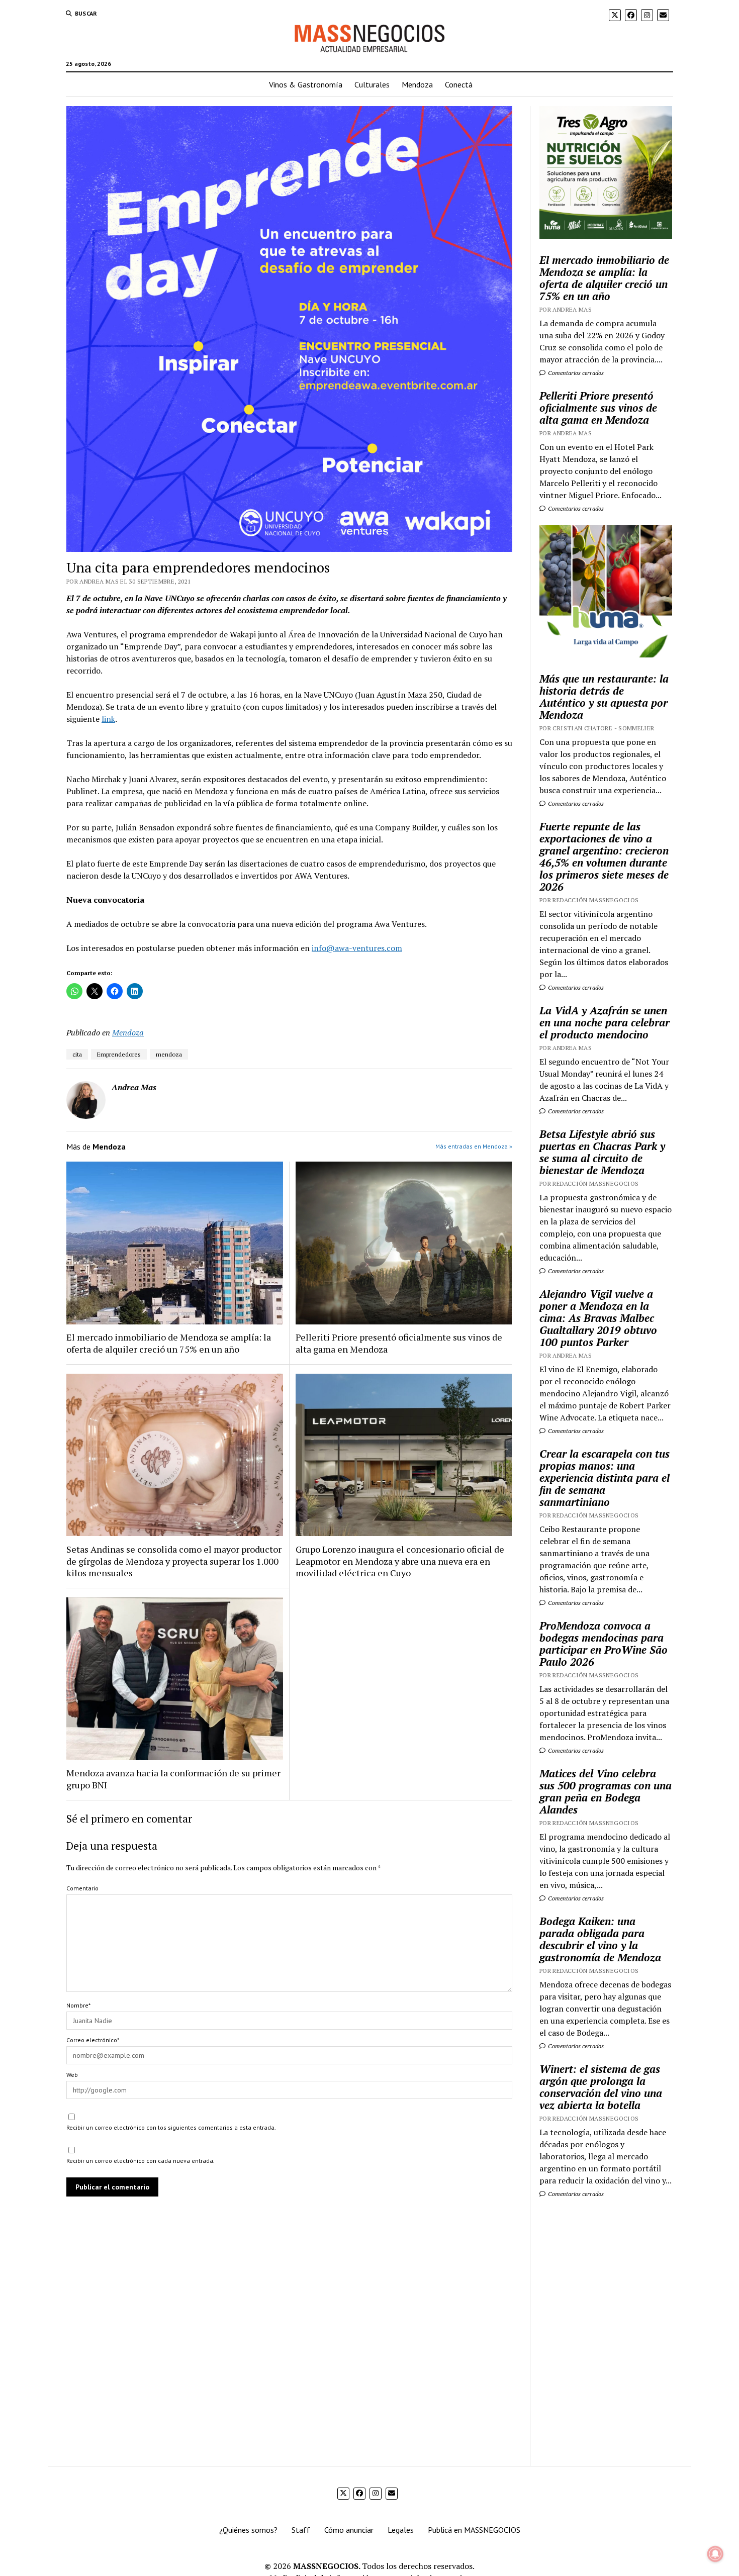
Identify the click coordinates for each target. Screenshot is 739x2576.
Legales (401, 2530)
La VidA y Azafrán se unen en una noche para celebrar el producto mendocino (605, 1022)
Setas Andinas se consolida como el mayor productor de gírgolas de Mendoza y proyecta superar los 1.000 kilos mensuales (174, 1561)
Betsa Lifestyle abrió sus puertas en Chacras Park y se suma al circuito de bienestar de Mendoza (602, 1152)
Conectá (459, 84)
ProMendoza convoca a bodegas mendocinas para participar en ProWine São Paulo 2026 (604, 1644)
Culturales (372, 84)
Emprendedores (119, 1054)
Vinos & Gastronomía (306, 84)
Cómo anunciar (349, 2530)
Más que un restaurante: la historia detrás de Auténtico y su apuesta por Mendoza (604, 697)
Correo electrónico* (93, 2040)
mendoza (169, 1054)
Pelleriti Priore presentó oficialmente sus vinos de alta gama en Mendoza (399, 1343)
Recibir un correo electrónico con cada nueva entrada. (141, 2161)
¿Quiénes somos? (248, 2530)
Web (72, 2075)
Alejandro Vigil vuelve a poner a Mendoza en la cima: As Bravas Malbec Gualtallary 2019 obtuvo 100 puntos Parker (598, 1318)
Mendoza (417, 84)
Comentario (82, 1888)
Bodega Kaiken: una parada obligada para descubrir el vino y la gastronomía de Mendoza (600, 1939)
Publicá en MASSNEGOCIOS (474, 2530)
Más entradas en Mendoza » (474, 1146)
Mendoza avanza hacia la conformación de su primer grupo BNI (173, 1779)
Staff (301, 2530)
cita (77, 1054)
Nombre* (78, 2005)
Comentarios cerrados (575, 373)
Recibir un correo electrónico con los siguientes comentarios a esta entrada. (171, 2127)
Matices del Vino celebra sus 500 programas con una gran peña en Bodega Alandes (606, 1791)
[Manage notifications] (715, 2554)
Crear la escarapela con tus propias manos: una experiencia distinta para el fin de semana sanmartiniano (605, 1478)
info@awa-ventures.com (357, 948)
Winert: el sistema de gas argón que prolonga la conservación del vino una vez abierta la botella (601, 2087)
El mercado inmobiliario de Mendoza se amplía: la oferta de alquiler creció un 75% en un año (169, 1343)
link (108, 719)
